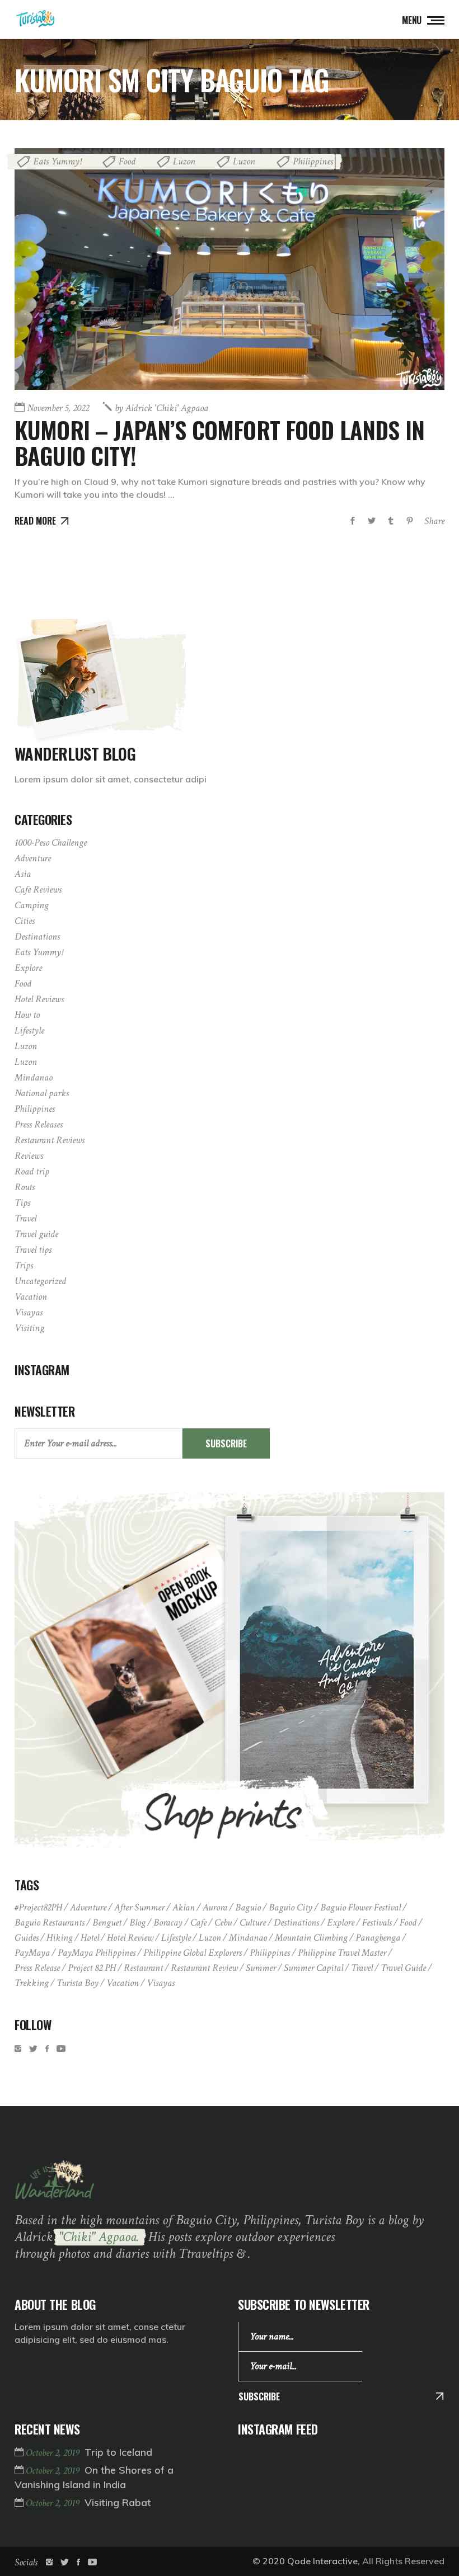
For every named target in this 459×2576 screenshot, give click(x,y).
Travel (25, 1218)
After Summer (139, 1907)
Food (127, 161)
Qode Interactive (322, 2561)
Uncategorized (40, 1281)
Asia (23, 874)
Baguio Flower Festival (360, 1907)
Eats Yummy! (57, 161)
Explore (28, 968)
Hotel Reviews (39, 999)
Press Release (37, 1968)
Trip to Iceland (118, 2452)
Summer (261, 1968)
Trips (24, 1265)
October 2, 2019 (54, 2453)
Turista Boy (78, 1983)
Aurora (215, 1907)
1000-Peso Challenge (51, 843)
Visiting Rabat (118, 2502)
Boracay (168, 1922)
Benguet (107, 1922)
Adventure (33, 858)
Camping (32, 905)
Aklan (184, 1907)
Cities (25, 921)
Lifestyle (29, 1030)
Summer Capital (313, 1968)
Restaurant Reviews (50, 1140)
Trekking (32, 1983)
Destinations (37, 936)
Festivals (377, 1922)
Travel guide (36, 1234)
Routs (25, 1187)
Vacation (31, 1297)
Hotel (90, 1938)
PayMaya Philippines (97, 1953)
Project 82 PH (92, 1968)
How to (27, 1015)
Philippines (313, 161)
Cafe (198, 1922)
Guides (27, 1938)
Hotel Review (130, 1938)
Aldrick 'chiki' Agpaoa (161, 408)
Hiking (60, 1938)
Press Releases (39, 1124)
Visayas (29, 1312)
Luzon (184, 161)
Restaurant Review (204, 1968)
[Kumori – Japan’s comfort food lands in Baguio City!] (230, 269)
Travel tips (33, 1250)
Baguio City (291, 1907)
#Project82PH (38, 1907)
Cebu (223, 1922)
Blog (137, 1922)
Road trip (32, 1171)
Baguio (248, 1907)
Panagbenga (378, 1938)
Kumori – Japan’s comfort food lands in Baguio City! (219, 442)
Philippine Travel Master (342, 1953)
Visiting (29, 1328)
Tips (22, 1203)
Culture (253, 1922)
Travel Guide (403, 1968)
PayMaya (32, 1953)
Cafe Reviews (38, 890)
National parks (42, 1093)
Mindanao (34, 1077)
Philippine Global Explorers (193, 1953)
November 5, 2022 (58, 408)
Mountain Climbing (311, 1938)
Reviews (29, 1156)
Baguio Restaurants (50, 1922)
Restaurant (143, 1968)
